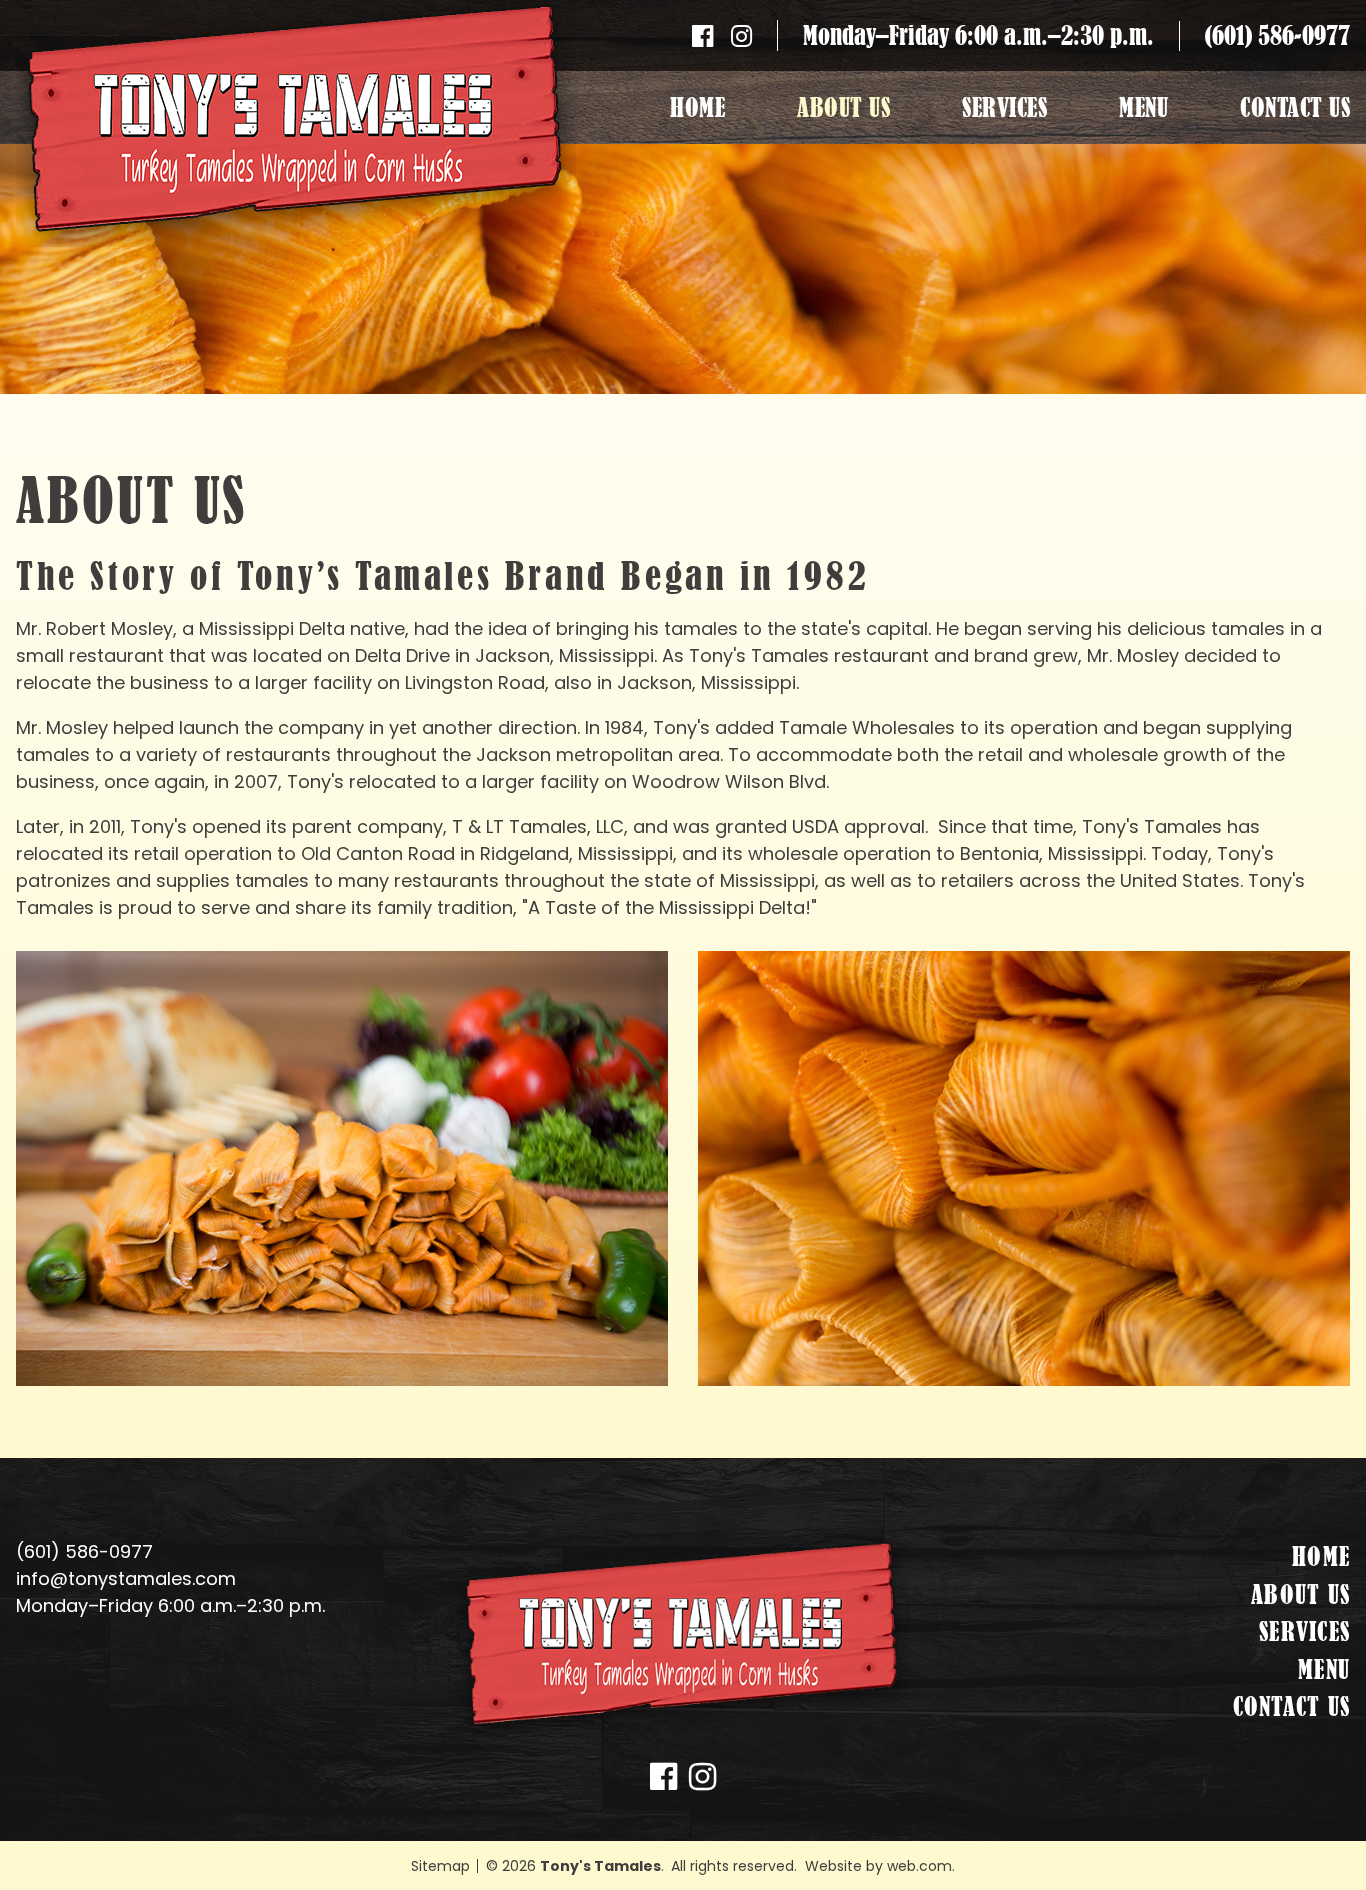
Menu (1143, 107)
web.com (919, 1866)
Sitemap (440, 1866)
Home (697, 107)
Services (1004, 107)
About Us (843, 107)
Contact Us (1295, 107)
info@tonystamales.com (126, 1578)
